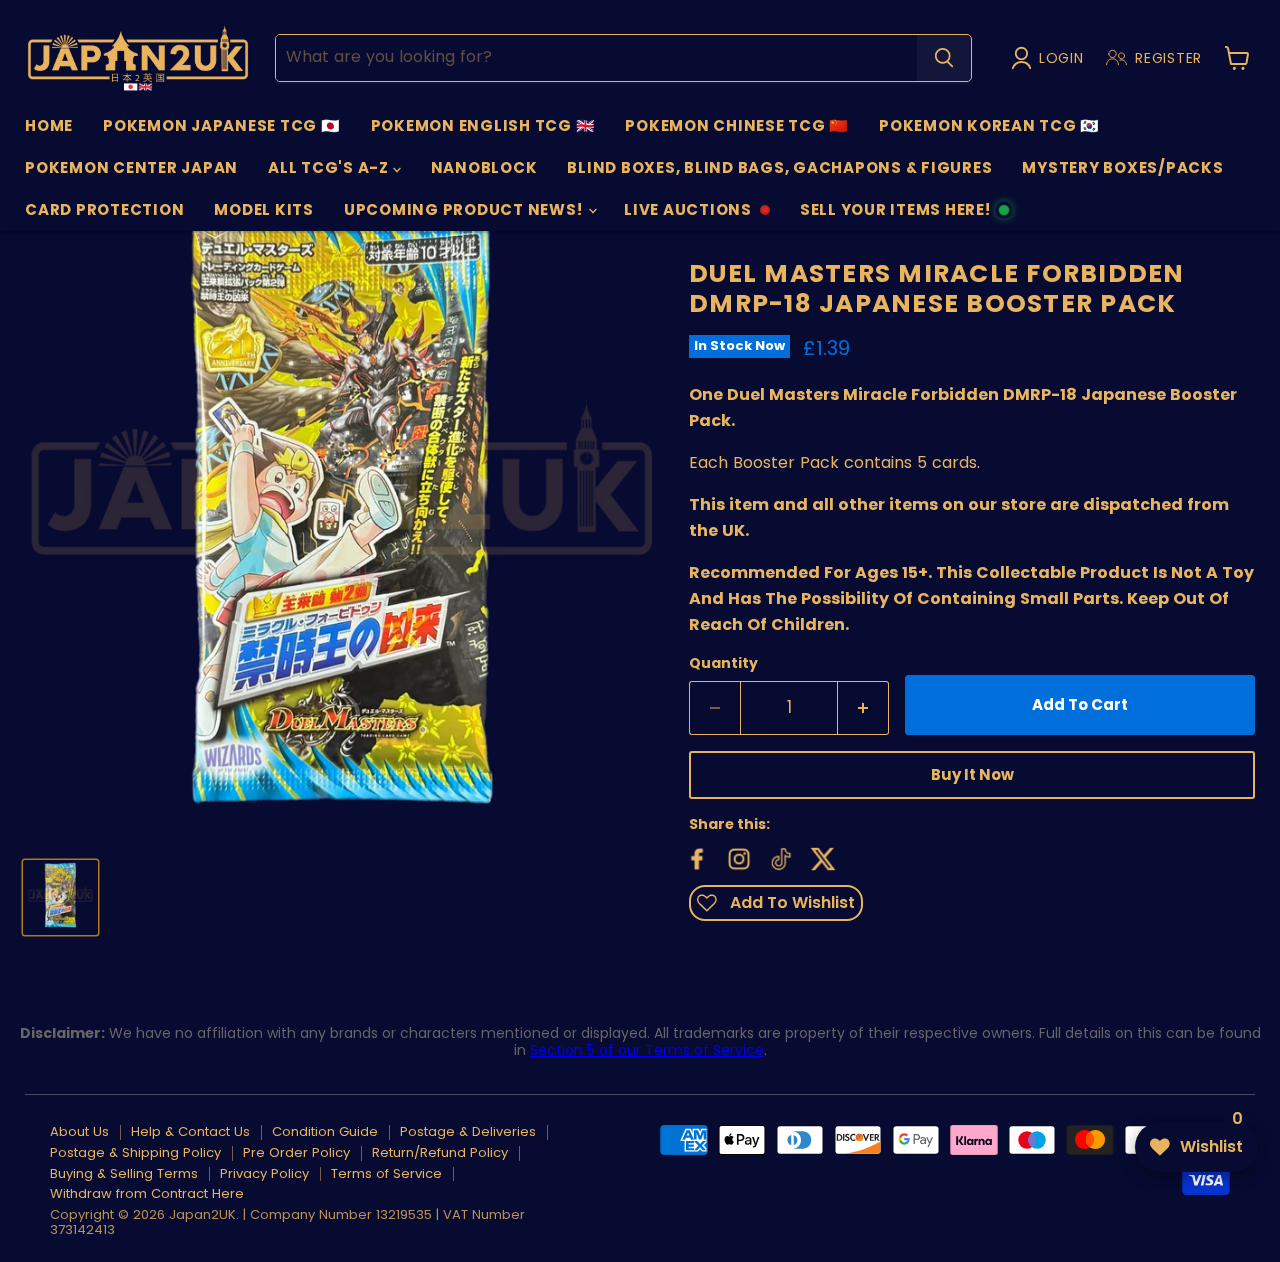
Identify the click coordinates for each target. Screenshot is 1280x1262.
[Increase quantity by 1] (863, 708)
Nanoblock (484, 167)
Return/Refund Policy (440, 1152)
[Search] (944, 58)
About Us (79, 1131)
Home (49, 125)
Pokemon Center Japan (131, 167)
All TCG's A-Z (330, 167)
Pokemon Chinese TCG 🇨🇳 (737, 125)
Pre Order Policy (296, 1152)
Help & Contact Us (190, 1131)
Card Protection (104, 209)
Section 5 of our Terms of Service (647, 1050)
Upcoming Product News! (465, 209)
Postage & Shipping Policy (135, 1152)
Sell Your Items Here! (895, 215)
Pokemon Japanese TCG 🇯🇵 (222, 125)
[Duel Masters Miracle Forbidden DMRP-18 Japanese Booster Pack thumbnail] (60, 897)
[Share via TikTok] (779, 857)
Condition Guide (325, 1131)
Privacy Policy (264, 1173)
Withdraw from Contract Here (147, 1193)
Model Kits (264, 209)
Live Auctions (687, 215)
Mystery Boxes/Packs (1122, 167)
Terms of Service (386, 1173)
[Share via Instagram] (737, 857)
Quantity (723, 663)
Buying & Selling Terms (124, 1173)
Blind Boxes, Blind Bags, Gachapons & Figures (779, 167)
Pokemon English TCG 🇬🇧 (483, 125)
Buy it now (972, 774)
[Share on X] (821, 857)
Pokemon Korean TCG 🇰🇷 (989, 125)
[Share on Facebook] (695, 857)
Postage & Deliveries (468, 1131)
